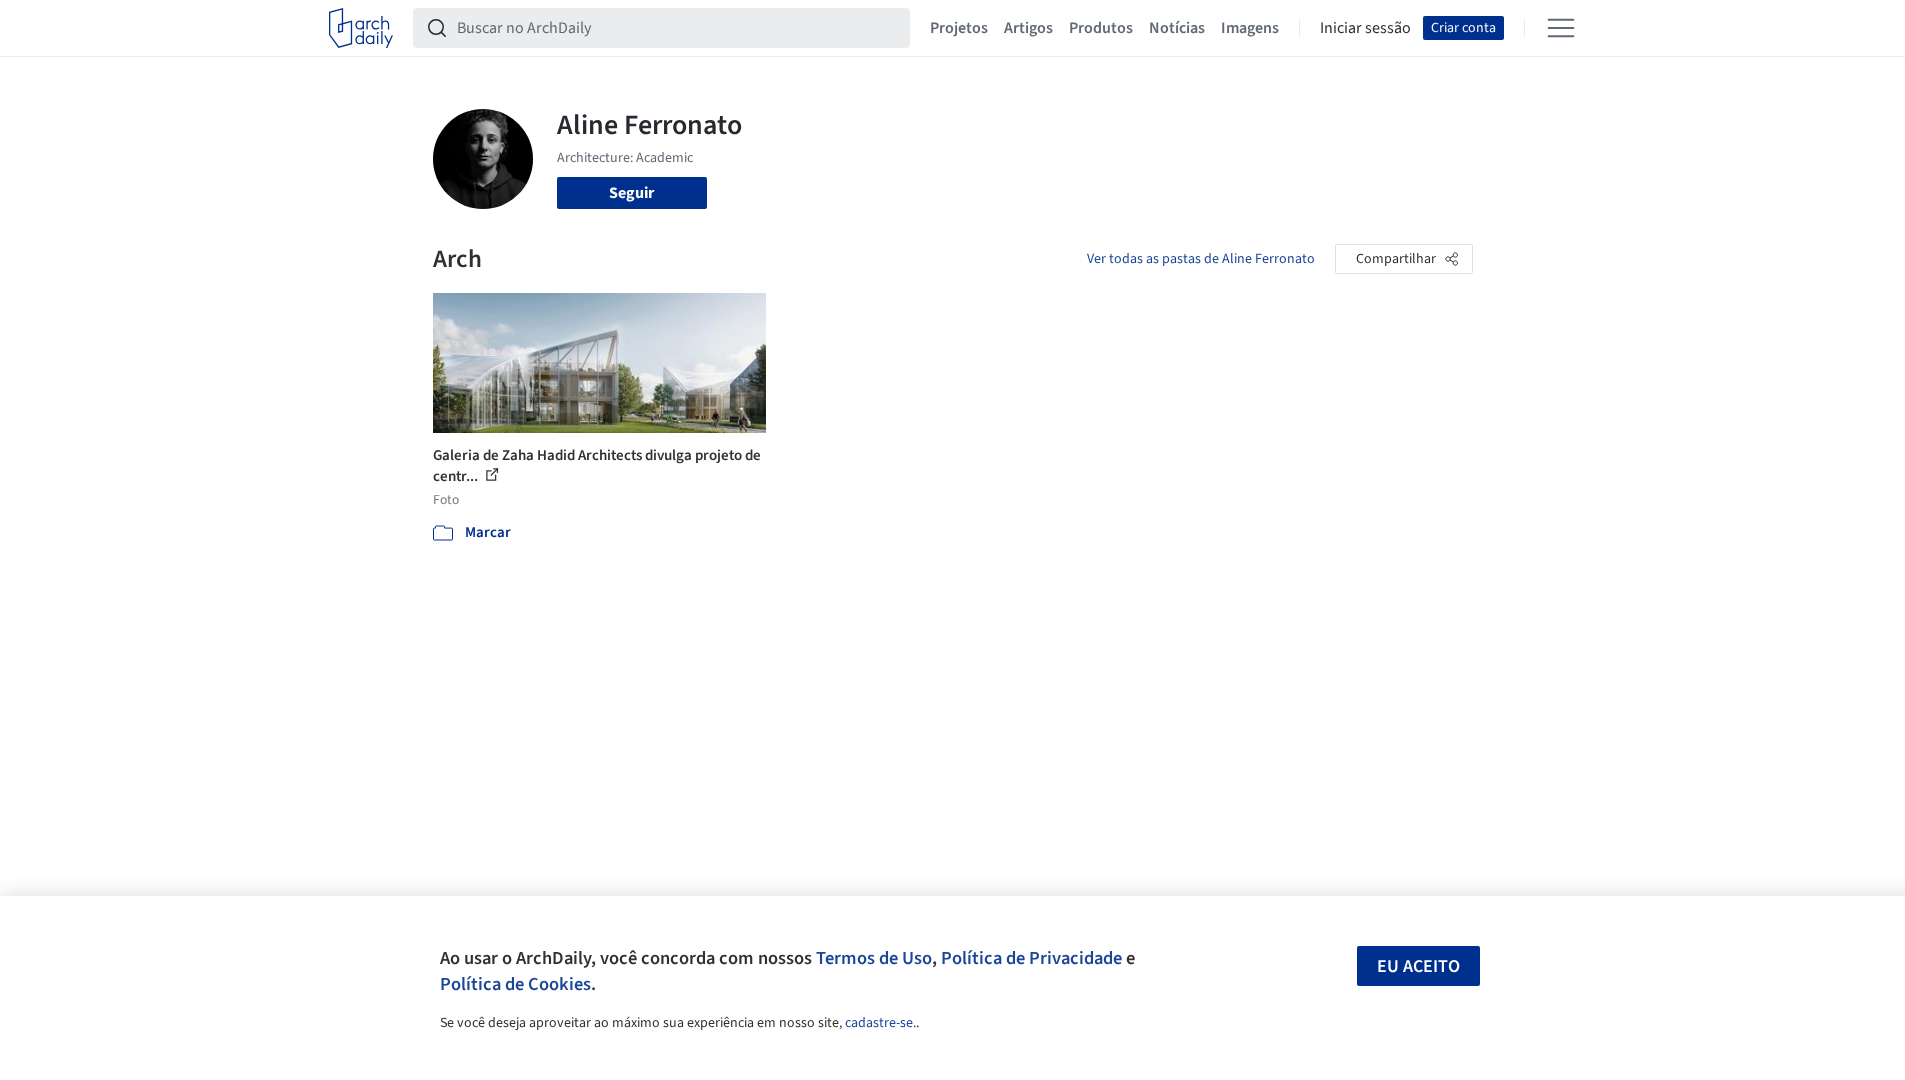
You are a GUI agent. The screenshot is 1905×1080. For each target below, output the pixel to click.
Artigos (1028, 28)
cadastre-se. (880, 1023)
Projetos (959, 28)
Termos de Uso (874, 958)
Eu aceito (1418, 966)
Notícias (1177, 28)
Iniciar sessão (1365, 28)
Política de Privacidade (1031, 958)
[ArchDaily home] (361, 28)
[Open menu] (1561, 28)
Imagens (1250, 28)
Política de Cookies (515, 984)
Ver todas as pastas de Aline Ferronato (1201, 259)
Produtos (1101, 28)
